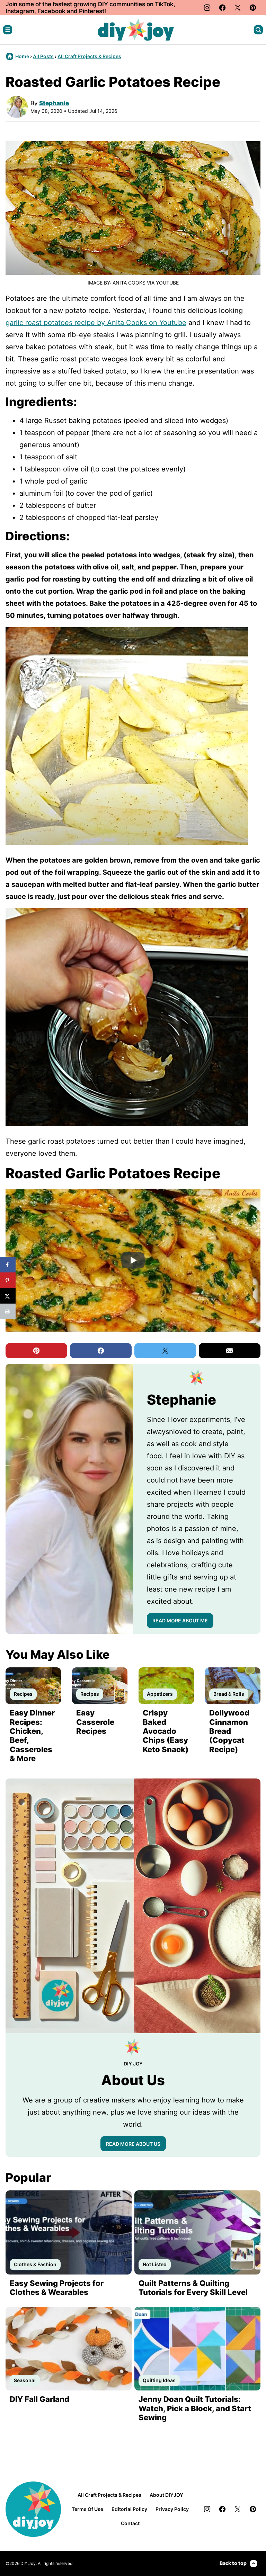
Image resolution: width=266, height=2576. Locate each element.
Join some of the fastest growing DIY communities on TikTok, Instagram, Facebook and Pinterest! (90, 8)
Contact (130, 2523)
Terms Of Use (87, 2509)
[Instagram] (207, 8)
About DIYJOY (166, 2495)
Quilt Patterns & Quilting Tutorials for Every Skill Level (193, 2288)
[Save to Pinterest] (8, 1280)
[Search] (258, 30)
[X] (238, 8)
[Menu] (8, 30)
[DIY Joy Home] (136, 30)
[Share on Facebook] (8, 1265)
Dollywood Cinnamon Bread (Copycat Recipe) (229, 1731)
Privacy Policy (172, 2509)
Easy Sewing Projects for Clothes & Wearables (57, 2288)
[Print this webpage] (8, 1311)
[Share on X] (8, 1296)
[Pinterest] (253, 8)
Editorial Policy (129, 2509)
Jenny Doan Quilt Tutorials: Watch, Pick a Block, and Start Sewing (195, 2408)
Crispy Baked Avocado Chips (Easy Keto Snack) (166, 1731)
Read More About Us (133, 2144)
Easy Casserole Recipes (95, 1722)
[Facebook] (222, 8)
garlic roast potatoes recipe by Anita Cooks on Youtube (96, 323)
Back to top (233, 2563)
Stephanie (54, 103)
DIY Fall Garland (39, 2399)
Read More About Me (180, 1620)
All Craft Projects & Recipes (89, 56)
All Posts (43, 56)
